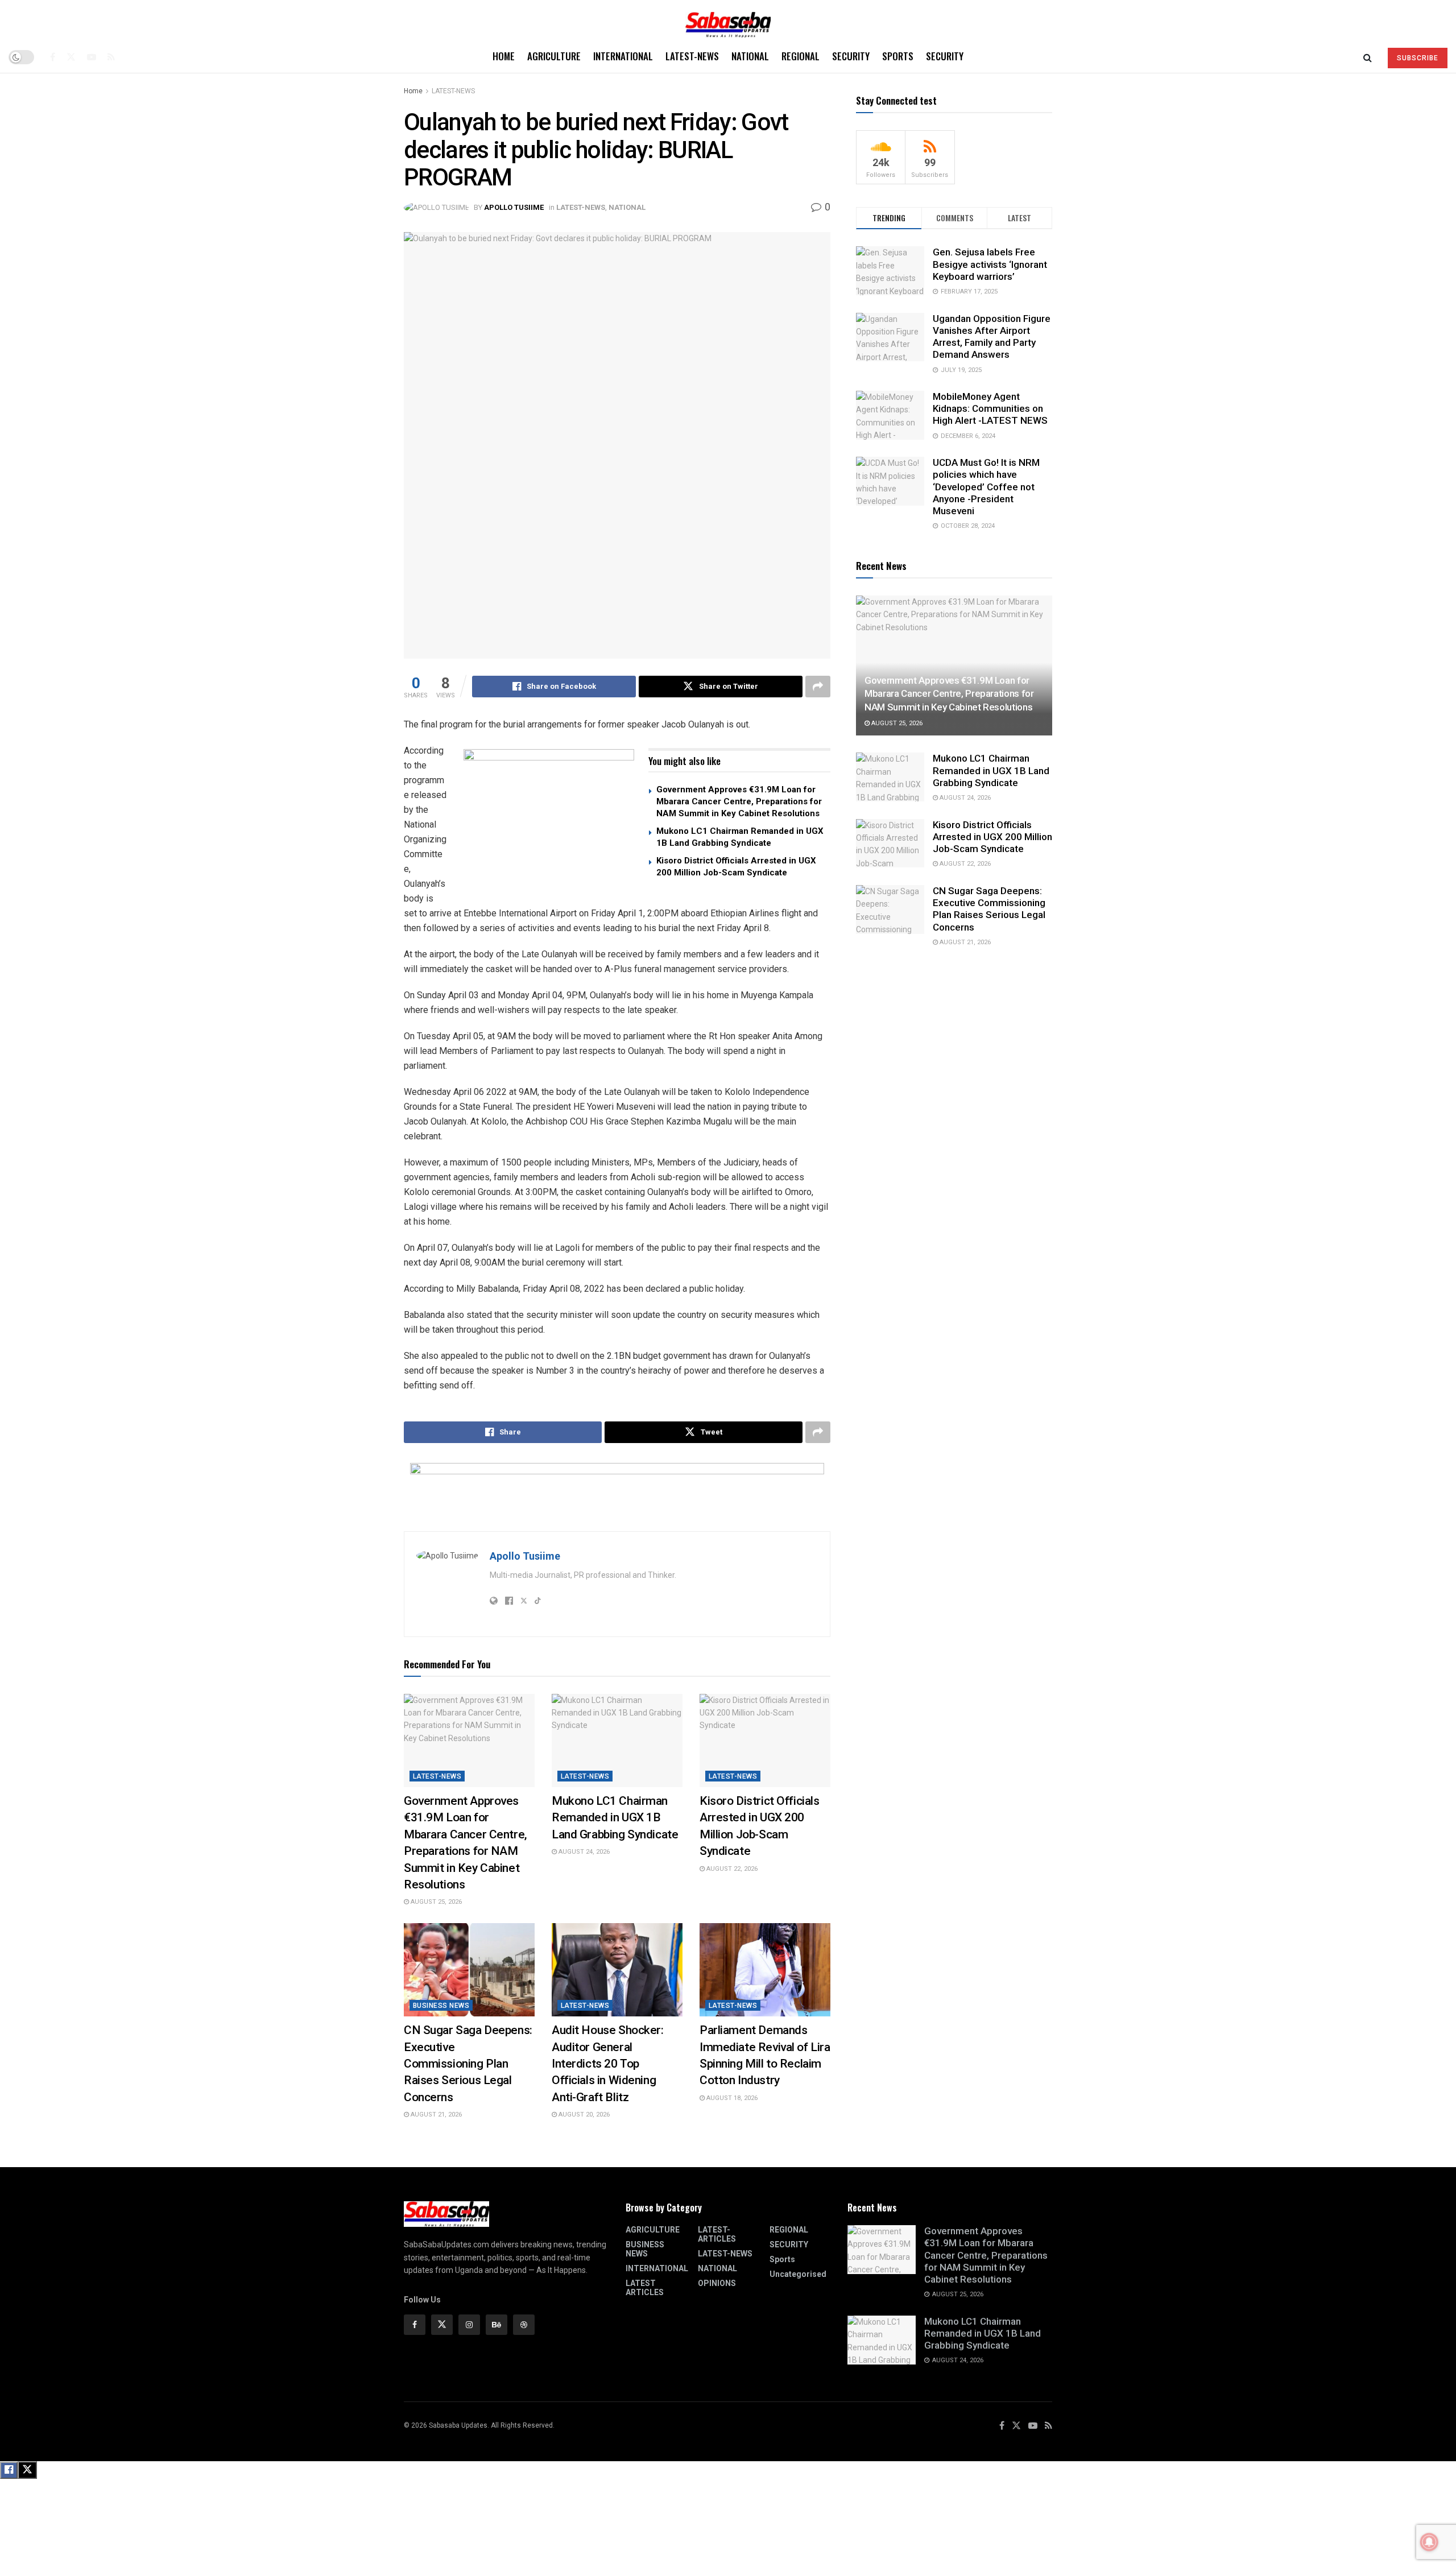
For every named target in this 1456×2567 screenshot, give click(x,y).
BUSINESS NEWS (441, 2006)
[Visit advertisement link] (549, 820)
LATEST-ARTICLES (717, 2234)
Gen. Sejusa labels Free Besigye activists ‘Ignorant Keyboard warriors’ (990, 264)
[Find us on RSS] (111, 57)
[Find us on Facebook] (53, 57)
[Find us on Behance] (497, 2325)
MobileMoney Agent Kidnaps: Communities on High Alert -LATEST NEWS (990, 409)
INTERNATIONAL (623, 56)
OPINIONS (717, 2283)
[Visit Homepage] (728, 21)
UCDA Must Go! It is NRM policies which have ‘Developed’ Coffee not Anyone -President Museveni (986, 487)
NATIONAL (750, 56)
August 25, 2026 (435, 1902)
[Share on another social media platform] (818, 687)
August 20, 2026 (583, 2115)
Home (504, 56)
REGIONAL (801, 56)
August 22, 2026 (731, 1869)
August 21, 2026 (435, 2115)
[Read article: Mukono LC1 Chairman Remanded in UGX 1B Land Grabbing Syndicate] (617, 1741)
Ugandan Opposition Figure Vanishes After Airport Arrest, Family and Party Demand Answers (992, 337)
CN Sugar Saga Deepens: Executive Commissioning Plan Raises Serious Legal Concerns (468, 2064)
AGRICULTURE (554, 56)
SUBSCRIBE (1418, 58)
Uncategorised (798, 2274)
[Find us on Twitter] (71, 57)
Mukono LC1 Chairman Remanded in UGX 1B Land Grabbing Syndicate (615, 1818)
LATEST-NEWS (692, 56)
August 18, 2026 (731, 2098)
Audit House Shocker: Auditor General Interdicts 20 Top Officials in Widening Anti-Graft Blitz (608, 2064)
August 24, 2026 (583, 1852)
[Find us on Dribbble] (524, 2325)
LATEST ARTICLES (645, 2288)
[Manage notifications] (1429, 2542)
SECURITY (851, 56)
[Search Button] (1368, 57)
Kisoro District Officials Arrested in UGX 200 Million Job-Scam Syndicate (992, 837)
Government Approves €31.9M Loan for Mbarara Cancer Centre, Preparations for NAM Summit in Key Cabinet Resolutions (739, 801)
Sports (898, 56)
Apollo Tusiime (514, 207)
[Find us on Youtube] (92, 57)
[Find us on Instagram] (469, 2325)
